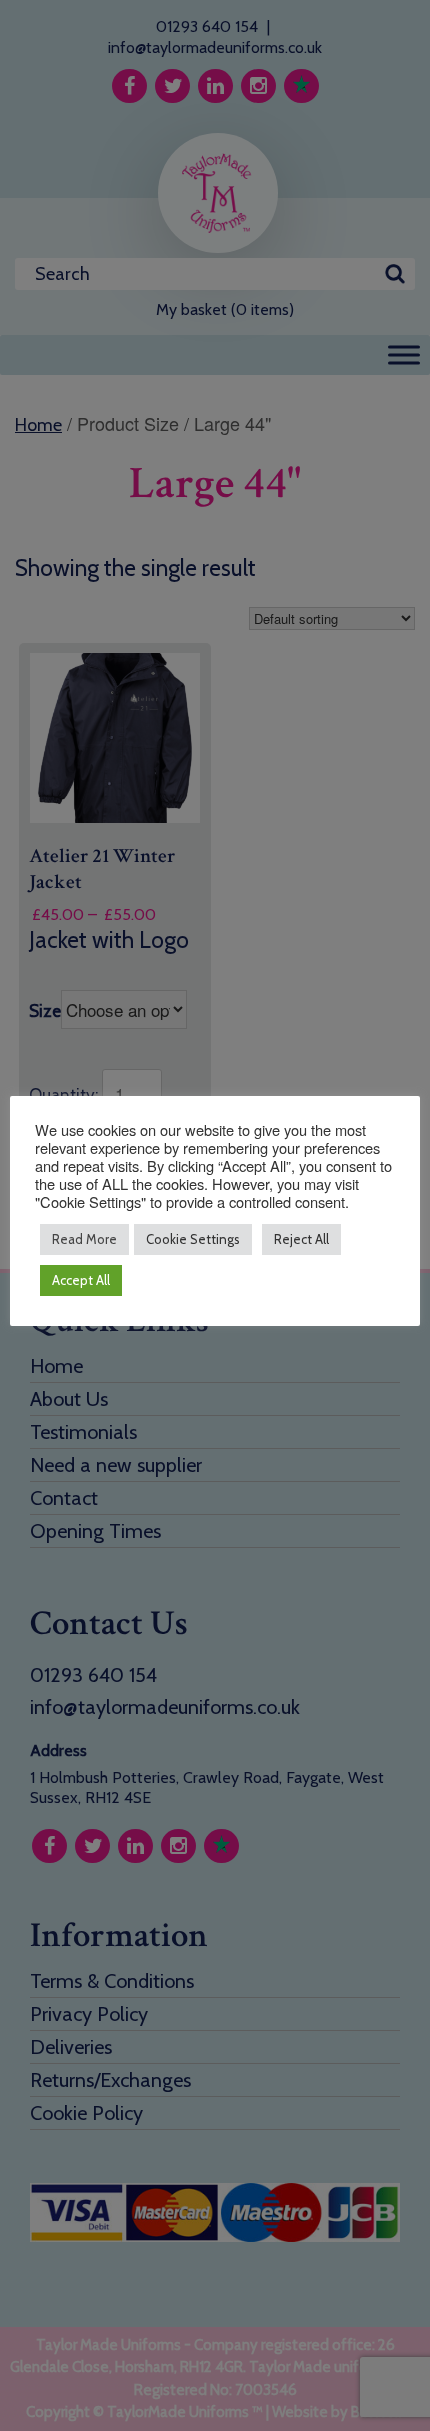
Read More (84, 1239)
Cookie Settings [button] (193, 1239)
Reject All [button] (301, 1239)
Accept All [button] (81, 1280)
